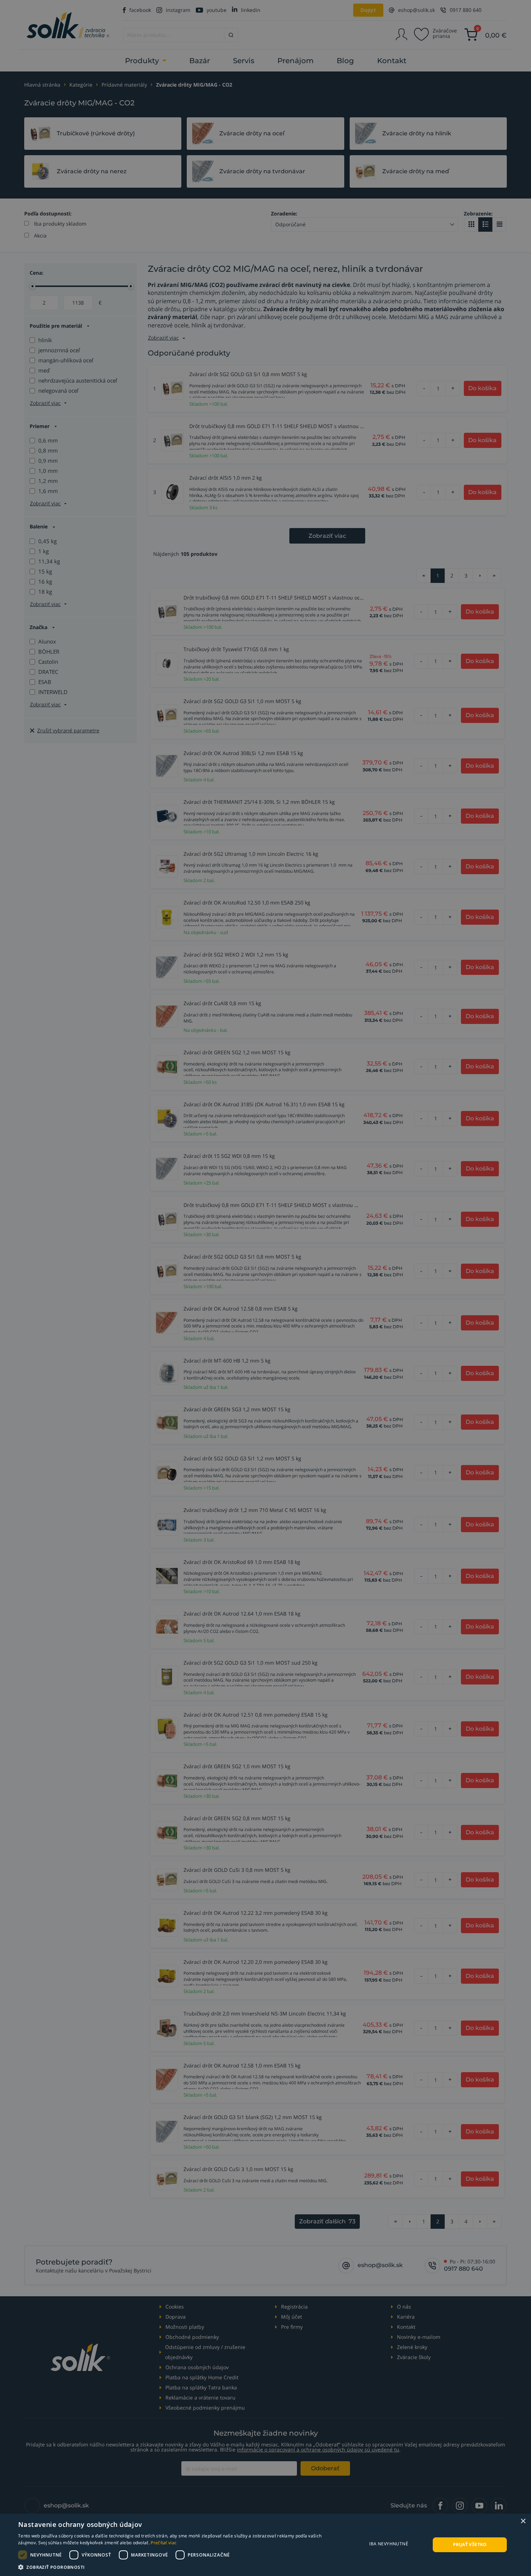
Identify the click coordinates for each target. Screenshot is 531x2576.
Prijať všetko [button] (470, 2544)
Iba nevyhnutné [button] (389, 2544)
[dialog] (265, 2545)
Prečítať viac (164, 2543)
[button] (178, 2567)
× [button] (523, 2521)
